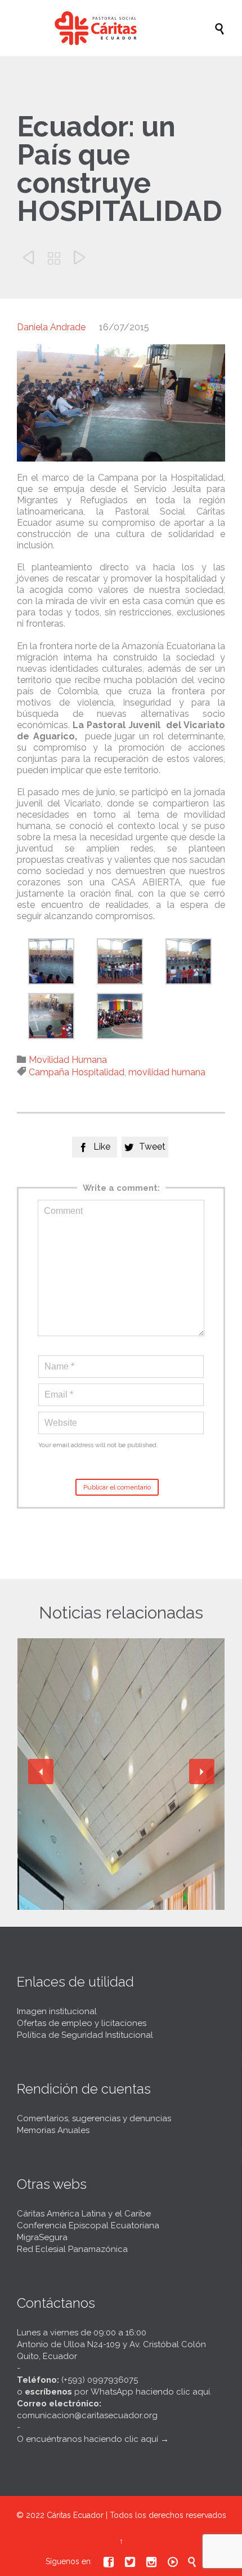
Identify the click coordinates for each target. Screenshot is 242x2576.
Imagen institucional (57, 2011)
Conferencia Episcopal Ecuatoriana (88, 2225)
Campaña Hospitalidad (77, 1072)
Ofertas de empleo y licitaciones (82, 2023)
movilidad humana (167, 1072)
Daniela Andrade (51, 327)
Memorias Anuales (53, 2130)
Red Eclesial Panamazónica (72, 2249)
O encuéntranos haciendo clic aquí (88, 2439)
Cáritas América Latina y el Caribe (84, 2214)
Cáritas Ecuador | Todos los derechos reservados (136, 2515)
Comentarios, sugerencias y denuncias (94, 2118)
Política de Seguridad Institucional (85, 2035)
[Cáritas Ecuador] (127, 28)
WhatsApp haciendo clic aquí (150, 2392)
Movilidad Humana (68, 1060)
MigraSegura (42, 2237)
